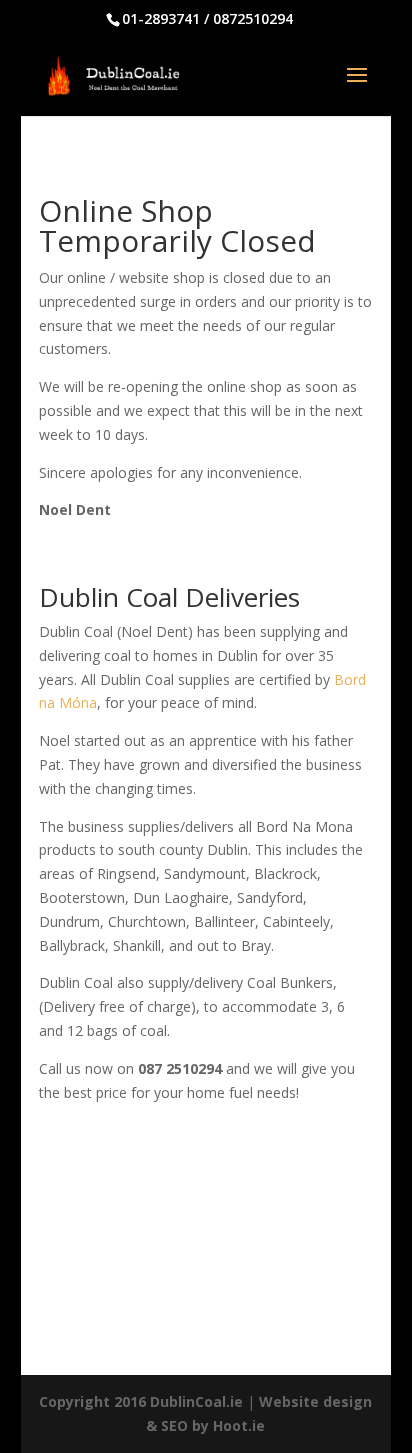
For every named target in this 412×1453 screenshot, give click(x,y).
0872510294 (253, 18)
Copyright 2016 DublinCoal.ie (141, 1401)
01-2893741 (161, 18)
